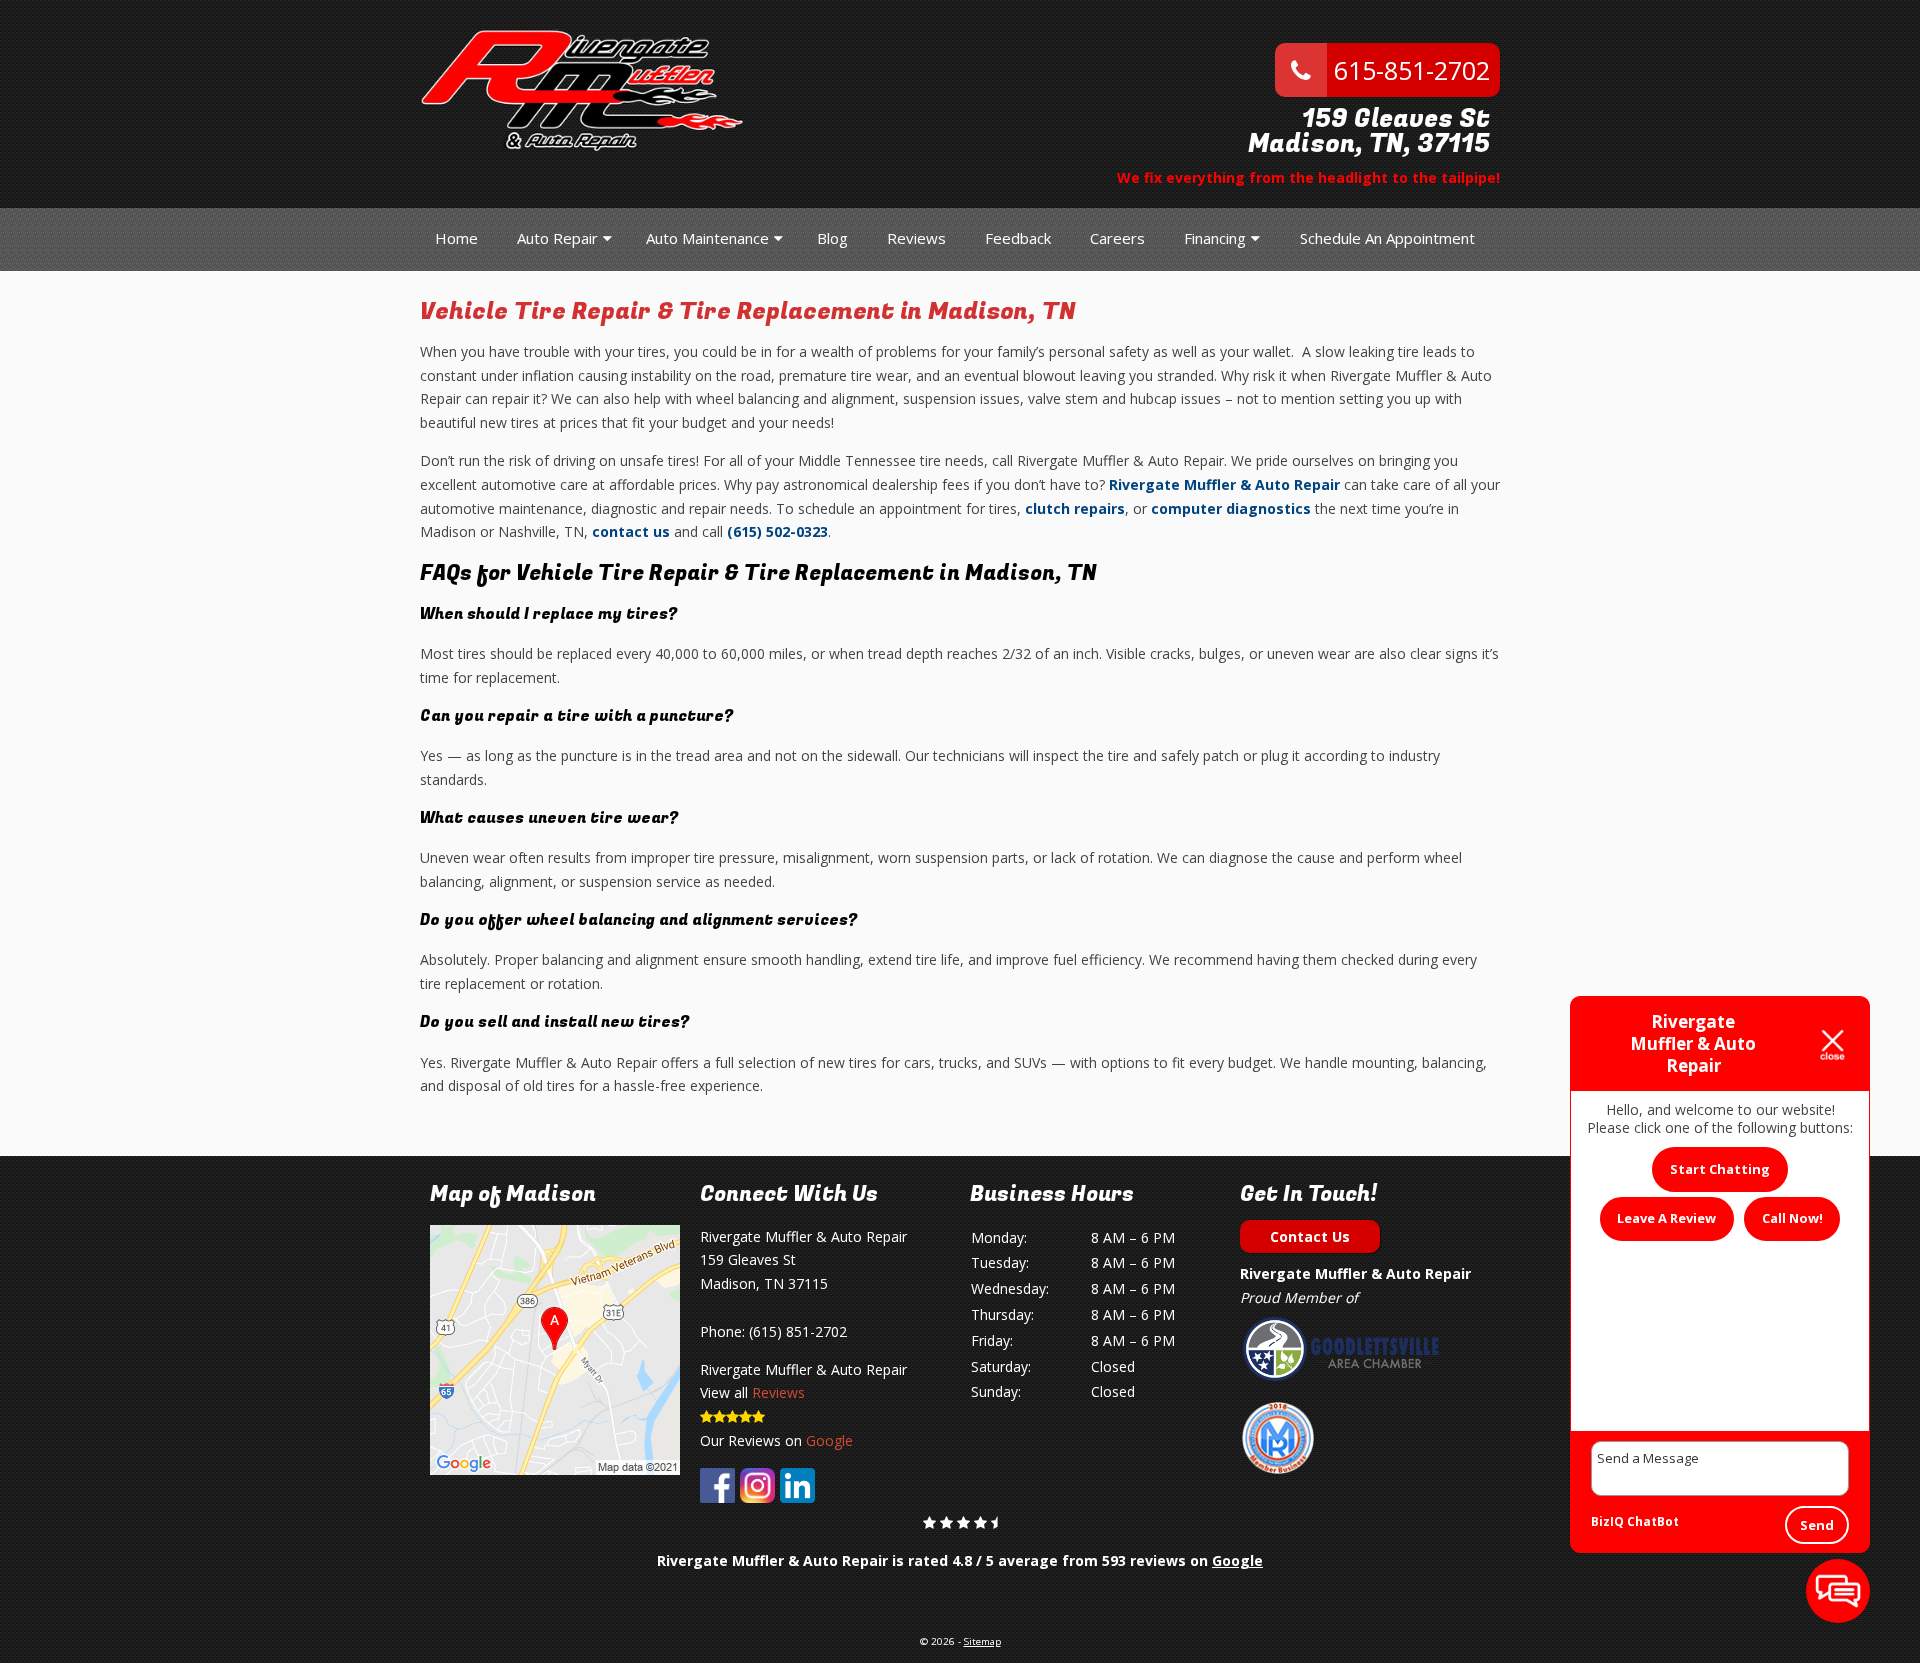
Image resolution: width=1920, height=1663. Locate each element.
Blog (832, 238)
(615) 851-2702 (798, 1331)
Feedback (1018, 238)
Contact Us (1310, 1236)
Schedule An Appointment (1387, 238)
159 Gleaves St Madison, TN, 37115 (1369, 132)
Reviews (916, 238)
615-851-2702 (1408, 70)
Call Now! (1792, 1218)
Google (829, 1440)
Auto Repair (557, 238)
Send (1817, 1525)
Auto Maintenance (707, 238)
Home (456, 238)
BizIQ (1607, 1521)
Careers (1117, 238)
